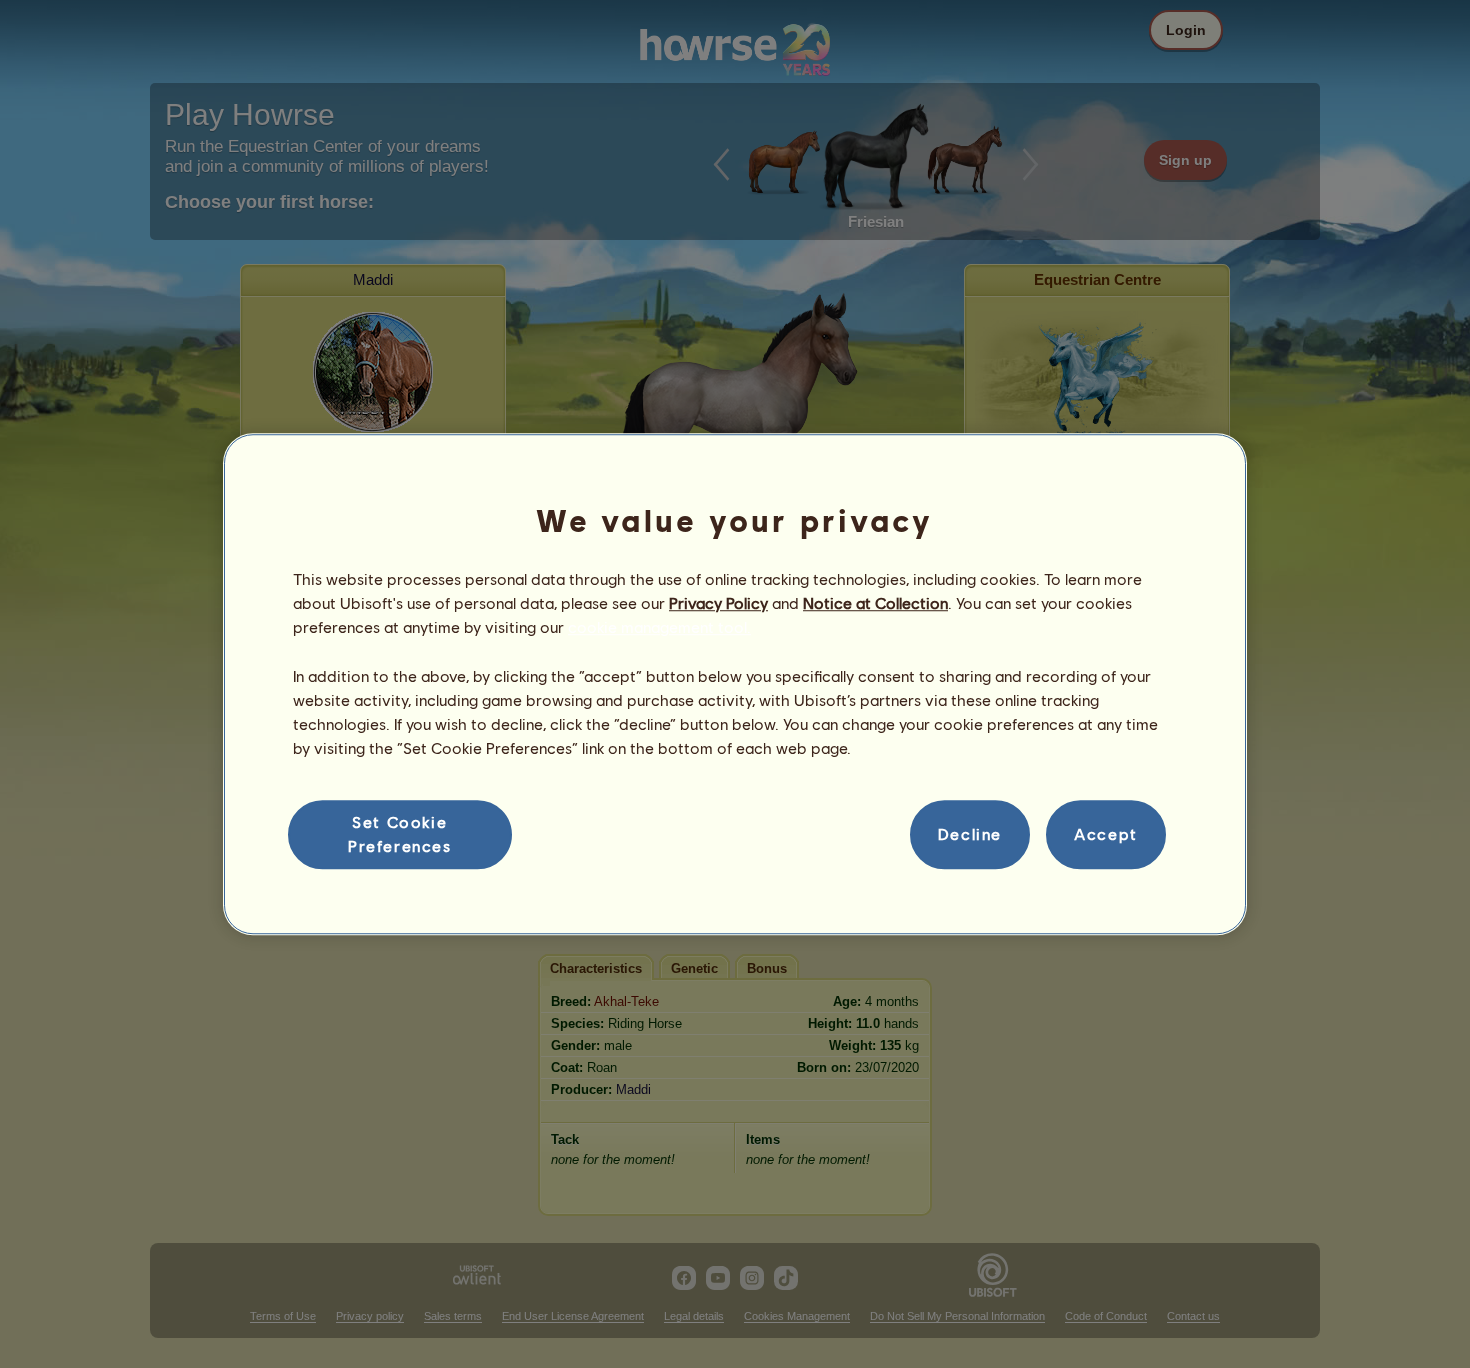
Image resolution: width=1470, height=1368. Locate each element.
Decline (970, 834)
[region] (735, 684)
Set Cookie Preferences (400, 833)
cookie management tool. (659, 627)
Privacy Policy (718, 602)
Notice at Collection (875, 602)
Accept (1106, 834)
